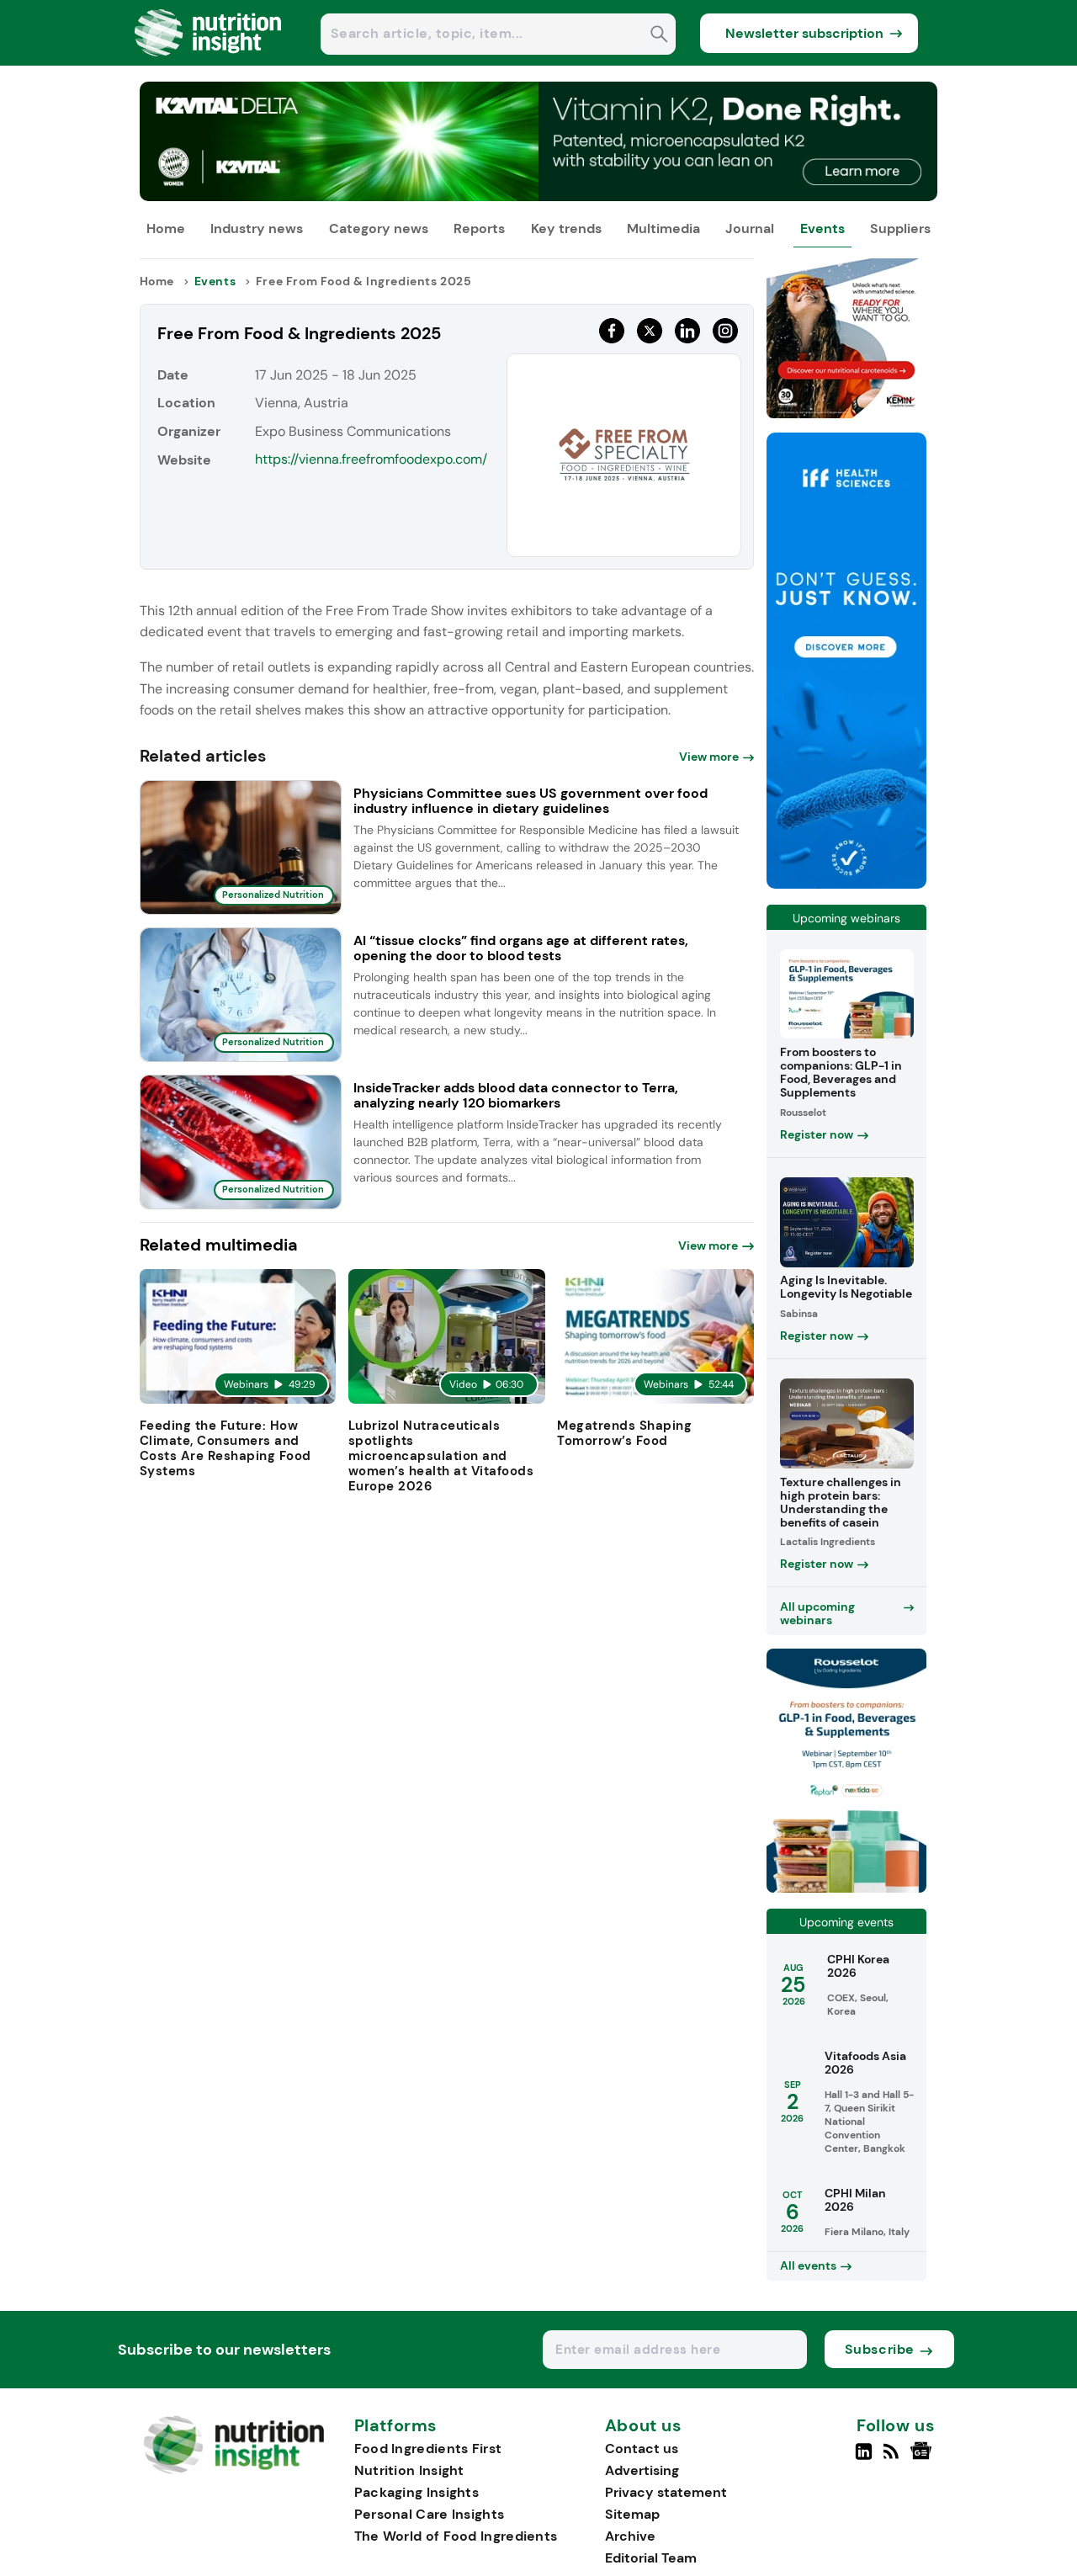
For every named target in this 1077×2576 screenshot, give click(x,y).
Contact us (642, 2449)
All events (808, 2265)
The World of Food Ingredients (456, 2536)
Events (822, 228)
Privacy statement (666, 2492)
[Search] (659, 36)
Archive (630, 2536)
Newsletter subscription (804, 33)
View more (709, 757)
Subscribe (880, 2349)
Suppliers (900, 228)
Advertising (642, 2470)
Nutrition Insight (409, 2470)
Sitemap (632, 2514)
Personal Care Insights (430, 2514)
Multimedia (663, 228)
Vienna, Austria (302, 403)
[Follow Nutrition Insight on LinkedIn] (864, 2458)
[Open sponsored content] (539, 197)
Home (166, 228)
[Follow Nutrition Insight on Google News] (923, 2458)
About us (644, 2426)
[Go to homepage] (233, 2470)
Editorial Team (651, 2558)
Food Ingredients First (428, 2449)
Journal (750, 228)
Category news (379, 228)
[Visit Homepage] (209, 61)
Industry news (257, 228)
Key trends (566, 228)
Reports (479, 228)
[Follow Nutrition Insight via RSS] (893, 2458)
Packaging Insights (416, 2492)
